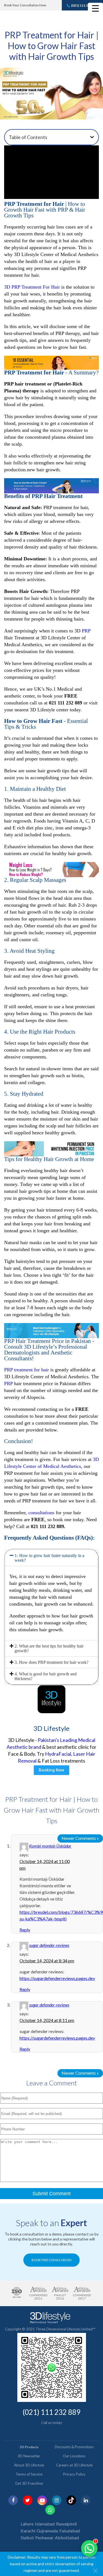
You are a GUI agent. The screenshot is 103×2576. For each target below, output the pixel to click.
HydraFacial (58, 1754)
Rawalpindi (66, 2524)
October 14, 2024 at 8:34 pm (47, 1961)
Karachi (28, 2531)
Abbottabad (67, 2538)
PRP (86, 631)
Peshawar (44, 2538)
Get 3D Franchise (29, 2483)
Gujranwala (47, 2531)
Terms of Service (29, 2474)
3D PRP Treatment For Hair (32, 287)
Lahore (27, 2524)
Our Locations (74, 2456)
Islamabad (45, 2524)
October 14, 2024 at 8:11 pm (47, 2020)
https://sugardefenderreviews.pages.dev (57, 1978)
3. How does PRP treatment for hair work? (51, 1662)
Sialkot (27, 2538)
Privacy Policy (74, 2474)
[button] (92, 137)
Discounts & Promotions (74, 2447)
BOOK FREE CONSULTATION (51, 2260)
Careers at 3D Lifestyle (74, 2465)
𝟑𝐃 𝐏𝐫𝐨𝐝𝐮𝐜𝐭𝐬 (29, 2447)
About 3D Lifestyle (29, 2465)
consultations (41, 1513)
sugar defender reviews (49, 1945)
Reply (25, 1930)
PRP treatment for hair (27, 1370)
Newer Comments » (80, 1838)
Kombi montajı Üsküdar (50, 1846)
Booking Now (51, 1770)
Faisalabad (70, 2531)
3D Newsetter (29, 2456)
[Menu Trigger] (95, 8)
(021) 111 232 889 (85, 5)
